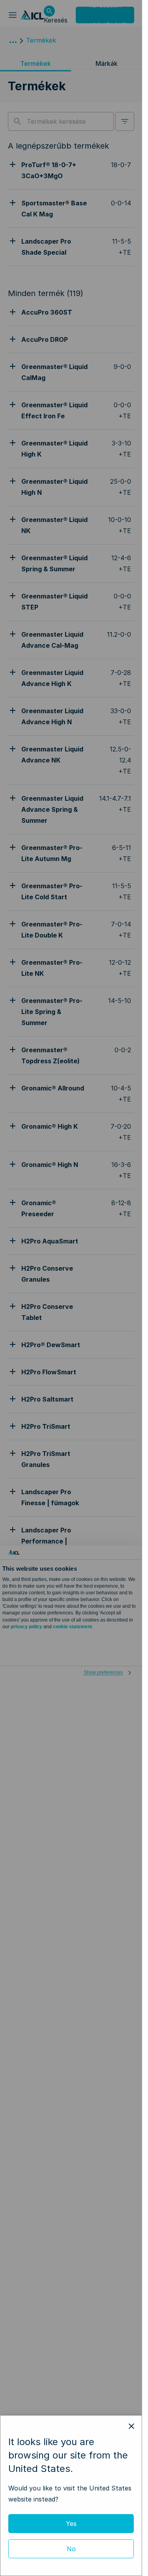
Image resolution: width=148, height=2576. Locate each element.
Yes (71, 2524)
